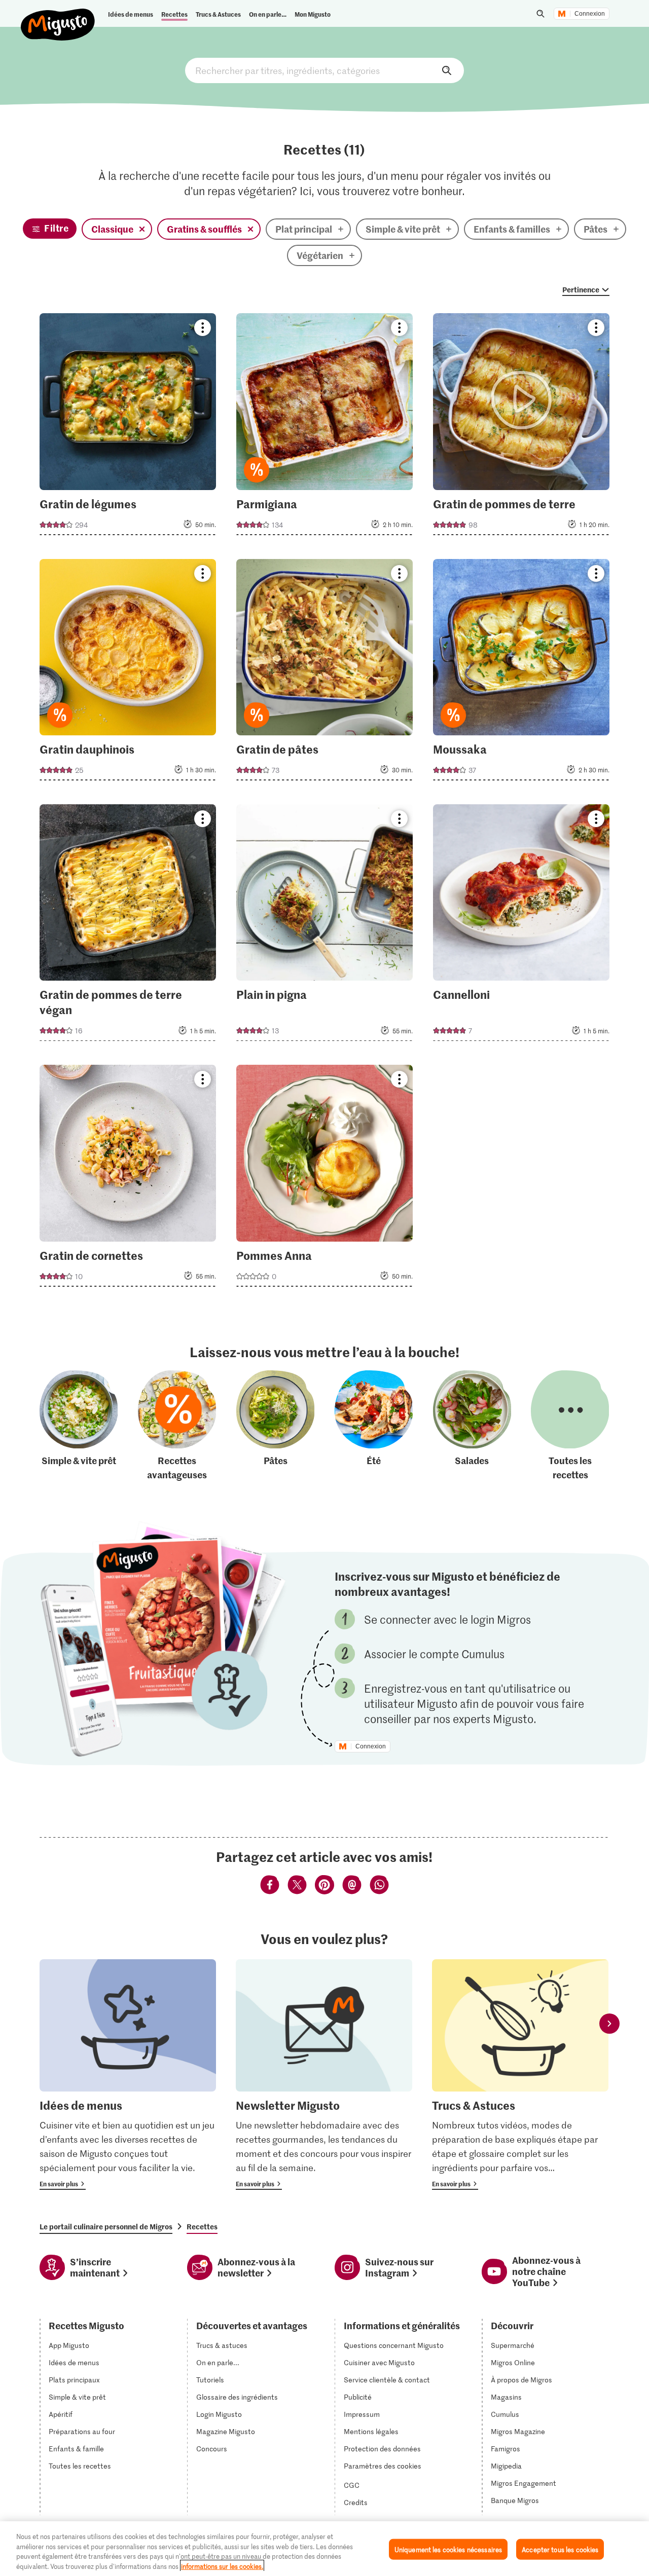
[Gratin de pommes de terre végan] (128, 926)
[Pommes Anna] (324, 1179)
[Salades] (472, 1426)
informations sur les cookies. (222, 2566)
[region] (324, 2549)
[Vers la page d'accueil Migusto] (58, 16)
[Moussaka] (521, 673)
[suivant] (609, 2023)
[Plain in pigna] (324, 926)
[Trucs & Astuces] (520, 2075)
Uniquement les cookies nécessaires (448, 2549)
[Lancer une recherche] (540, 14)
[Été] (374, 1426)
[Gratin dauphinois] (128, 673)
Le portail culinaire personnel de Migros (106, 2226)
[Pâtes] (275, 1426)
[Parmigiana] (324, 427)
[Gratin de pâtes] (324, 673)
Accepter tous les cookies (560, 2549)
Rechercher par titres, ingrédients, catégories (324, 70)
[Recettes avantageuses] (177, 1426)
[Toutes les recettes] (570, 1426)
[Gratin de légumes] (128, 427)
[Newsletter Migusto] (324, 2075)
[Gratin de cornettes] (128, 1179)
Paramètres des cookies (383, 2466)
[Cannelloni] (521, 926)
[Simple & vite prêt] (79, 1426)
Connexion (590, 14)
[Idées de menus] (128, 2075)
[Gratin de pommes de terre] (521, 427)
